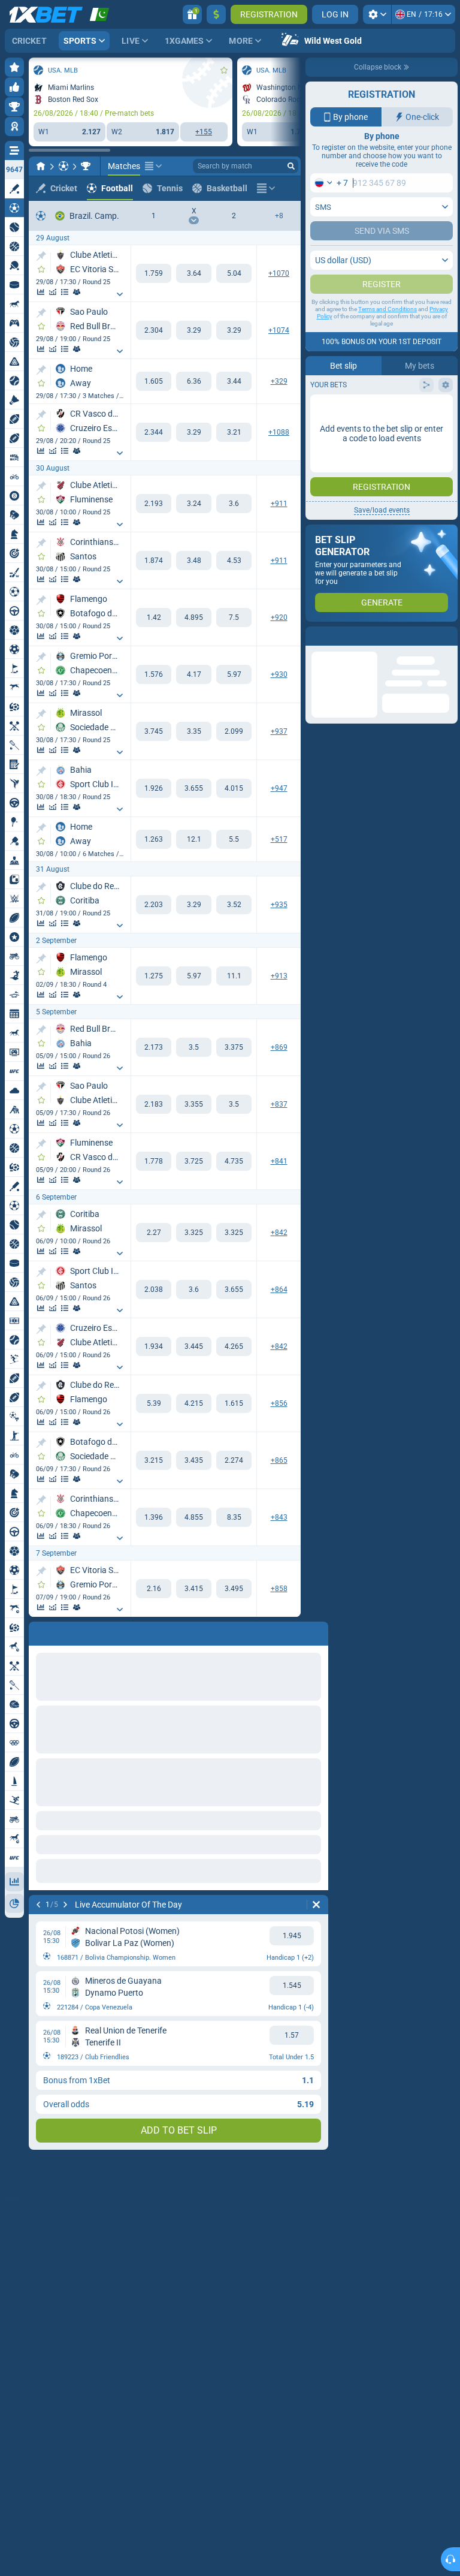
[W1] (154, 273)
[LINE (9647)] (41, 166)
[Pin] (41, 256)
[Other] (153, 166)
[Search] (291, 166)
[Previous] (38, 1631)
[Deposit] (216, 14)
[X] (194, 273)
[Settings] (377, 14)
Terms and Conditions (388, 357)
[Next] (69, 1631)
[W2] (234, 273)
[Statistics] (41, 292)
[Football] (63, 166)
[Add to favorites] (224, 70)
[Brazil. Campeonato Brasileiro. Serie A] (86, 166)
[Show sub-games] (120, 294)
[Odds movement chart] (53, 292)
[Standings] (65, 292)
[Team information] (77, 292)
